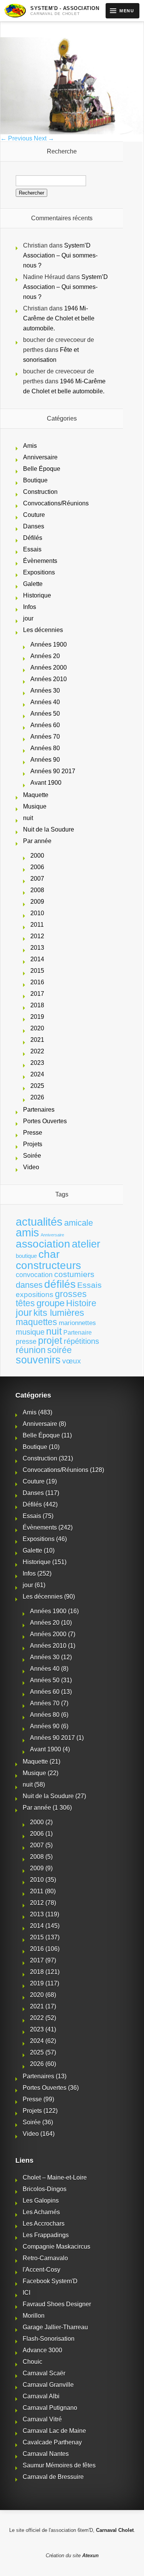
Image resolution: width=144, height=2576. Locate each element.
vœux (72, 1361)
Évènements (40, 561)
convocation (34, 1275)
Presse (33, 1133)
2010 (37, 913)
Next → (44, 138)
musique (30, 1332)
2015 (37, 971)
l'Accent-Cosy (41, 2270)
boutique (26, 1256)
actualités (39, 1222)
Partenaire (78, 1333)
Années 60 (45, 725)
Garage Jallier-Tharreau (55, 2327)
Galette (33, 584)
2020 (37, 1028)
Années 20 (45, 656)
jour (28, 618)
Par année (37, 841)
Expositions (39, 572)
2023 (37, 1063)
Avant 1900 (46, 783)
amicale (79, 1223)
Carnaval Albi (41, 2396)
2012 (37, 936)
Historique (37, 595)
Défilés (33, 538)
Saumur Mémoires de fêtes (59, 2465)
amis (27, 1233)
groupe (50, 1303)
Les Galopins (41, 2201)
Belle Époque (42, 469)
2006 (37, 867)
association (43, 1244)
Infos (30, 607)
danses (29, 1285)
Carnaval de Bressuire (53, 2477)
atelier (86, 1244)
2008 (37, 890)
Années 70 (45, 737)
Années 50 (45, 714)
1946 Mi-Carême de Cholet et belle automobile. (59, 318)
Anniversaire (40, 457)
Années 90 (45, 760)
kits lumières (59, 1313)
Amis (30, 446)
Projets (33, 1144)
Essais (32, 549)
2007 (37, 879)
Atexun (90, 2555)
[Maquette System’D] (72, 132)
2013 (37, 948)
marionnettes (77, 1323)
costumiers (74, 1274)
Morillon (34, 2316)
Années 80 (45, 748)
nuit (28, 818)
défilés (60, 1284)
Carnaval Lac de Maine (54, 2431)
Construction (40, 492)
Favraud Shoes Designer (57, 2304)
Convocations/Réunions (56, 503)
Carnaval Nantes (46, 2454)
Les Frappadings (46, 2235)
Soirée (32, 1156)
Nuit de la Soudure (49, 829)
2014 (37, 959)
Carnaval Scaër (44, 2373)
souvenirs (38, 1360)
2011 (37, 925)
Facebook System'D (50, 2281)
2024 (37, 1074)
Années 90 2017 (53, 771)
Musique (35, 806)
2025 (37, 1086)
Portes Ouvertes (45, 1121)
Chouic (32, 2362)
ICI (26, 2293)
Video (31, 1167)
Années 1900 (49, 644)
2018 (37, 1005)
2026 (37, 1097)
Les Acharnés (41, 2212)
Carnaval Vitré (42, 2419)
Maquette (36, 795)
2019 (37, 1017)
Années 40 (45, 702)
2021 (37, 1040)
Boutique (35, 480)
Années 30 (45, 691)
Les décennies (43, 630)
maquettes (36, 1322)
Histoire (81, 1303)
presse (26, 1342)
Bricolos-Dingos (45, 2189)
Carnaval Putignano (50, 2408)
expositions (35, 1294)
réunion (31, 1350)
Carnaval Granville (48, 2385)
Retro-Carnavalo (45, 2258)
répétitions (81, 1341)
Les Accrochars (44, 2224)
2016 (37, 982)
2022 (37, 1051)
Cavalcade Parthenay (52, 2442)
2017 (37, 994)
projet (50, 1341)
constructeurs (48, 1265)
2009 (37, 902)
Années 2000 (49, 668)
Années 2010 (49, 679)
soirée (60, 1350)
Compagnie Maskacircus (56, 2247)
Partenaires (39, 1110)
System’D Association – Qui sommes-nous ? (60, 255)
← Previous (16, 138)
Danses (34, 526)
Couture (34, 515)
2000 (37, 856)
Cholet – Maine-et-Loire (55, 2177)
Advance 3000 (42, 2350)
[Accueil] (15, 11)
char (49, 1254)
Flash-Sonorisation (49, 2339)
